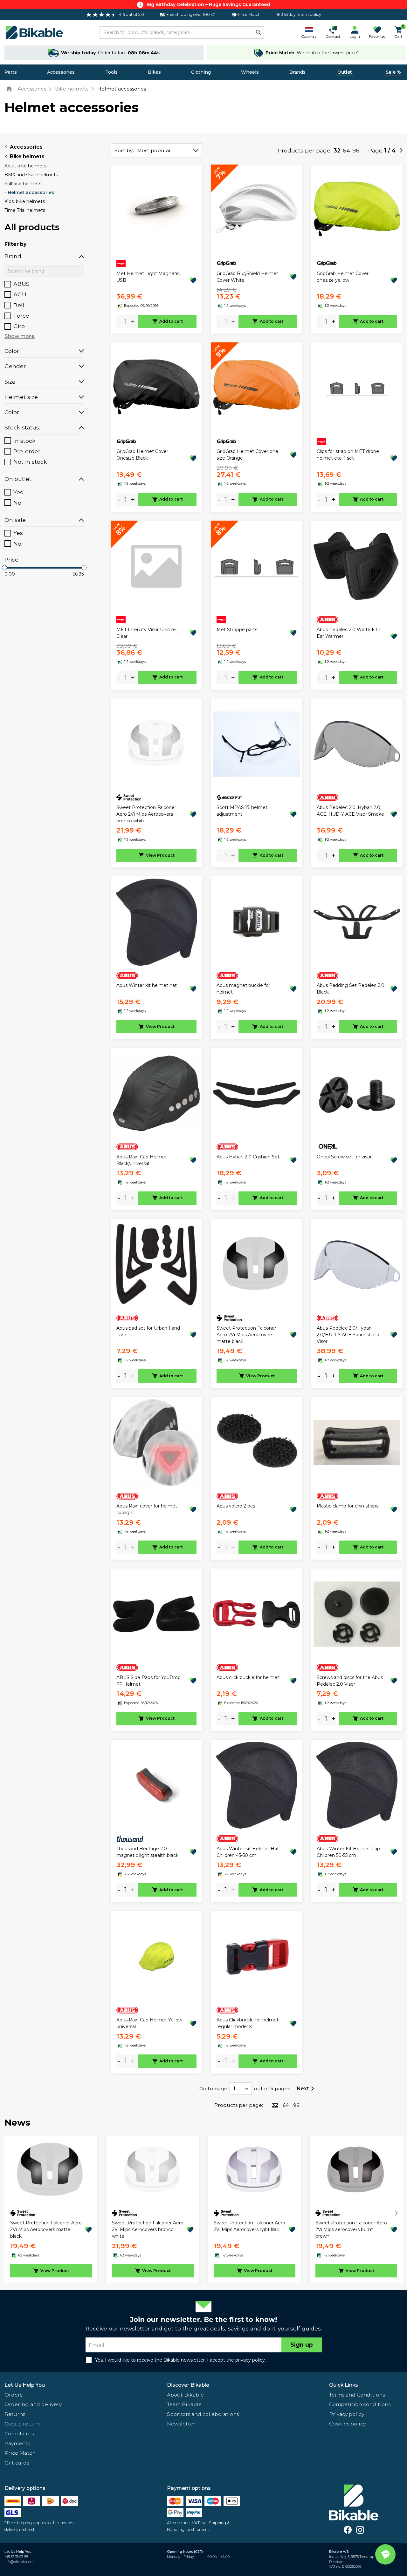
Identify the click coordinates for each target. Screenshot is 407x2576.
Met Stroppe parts (237, 630)
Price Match (20, 2453)
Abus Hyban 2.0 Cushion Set (248, 1157)
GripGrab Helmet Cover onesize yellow (343, 277)
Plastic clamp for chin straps (348, 1506)
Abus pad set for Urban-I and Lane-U (148, 1331)
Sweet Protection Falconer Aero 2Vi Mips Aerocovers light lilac (249, 2226)
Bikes (154, 72)
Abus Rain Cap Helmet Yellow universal (149, 2023)
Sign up (302, 2345)
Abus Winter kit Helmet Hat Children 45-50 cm (248, 1852)
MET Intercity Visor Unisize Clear (146, 633)
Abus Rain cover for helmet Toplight (147, 1509)
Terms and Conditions (357, 2395)
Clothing (201, 72)
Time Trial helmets (25, 210)
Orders (13, 2395)
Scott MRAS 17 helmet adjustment (242, 811)
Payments (17, 2443)
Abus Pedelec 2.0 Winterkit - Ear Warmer (348, 633)
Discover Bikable (188, 2385)
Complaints (19, 2434)
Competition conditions (360, 2404)
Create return (22, 2424)
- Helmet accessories (29, 192)
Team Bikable (184, 2404)
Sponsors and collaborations (203, 2414)
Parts (11, 72)
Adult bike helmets (25, 166)
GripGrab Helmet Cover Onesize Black (142, 455)
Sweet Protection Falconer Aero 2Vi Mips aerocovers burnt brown (351, 2229)
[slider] (4, 568)
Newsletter (181, 2424)
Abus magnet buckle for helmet (243, 989)
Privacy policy (347, 2414)
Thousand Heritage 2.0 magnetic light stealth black (147, 1852)
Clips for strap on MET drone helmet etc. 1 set (348, 455)
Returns (15, 2414)
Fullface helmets (23, 184)
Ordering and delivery (33, 2404)
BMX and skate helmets (31, 175)
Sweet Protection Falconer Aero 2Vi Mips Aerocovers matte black (246, 1335)
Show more (20, 336)
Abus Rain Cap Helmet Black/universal (142, 1160)
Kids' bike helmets (25, 201)
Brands (297, 72)
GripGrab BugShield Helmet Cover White (247, 277)
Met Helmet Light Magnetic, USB (148, 277)
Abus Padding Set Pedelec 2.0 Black (351, 989)
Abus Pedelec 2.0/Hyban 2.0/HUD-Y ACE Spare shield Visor (348, 1335)
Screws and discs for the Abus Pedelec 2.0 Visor (350, 1681)
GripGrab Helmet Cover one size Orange (247, 455)
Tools (111, 72)
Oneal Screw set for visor (344, 1157)
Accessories (61, 72)
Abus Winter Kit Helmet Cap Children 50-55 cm (348, 1852)
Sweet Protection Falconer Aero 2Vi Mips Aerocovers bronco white (146, 814)
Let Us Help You (25, 2385)
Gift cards (17, 2463)
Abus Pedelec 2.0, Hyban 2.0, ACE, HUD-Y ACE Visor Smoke (350, 811)
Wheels (250, 72)
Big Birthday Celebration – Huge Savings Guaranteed (208, 4)
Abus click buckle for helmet (248, 1677)
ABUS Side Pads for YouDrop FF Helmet (148, 1681)
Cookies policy (347, 2424)
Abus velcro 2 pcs (236, 1506)
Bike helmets (27, 156)
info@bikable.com (19, 2562)
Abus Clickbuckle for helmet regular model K (248, 2023)
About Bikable (185, 2395)
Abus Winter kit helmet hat (147, 985)
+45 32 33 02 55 (16, 2557)
